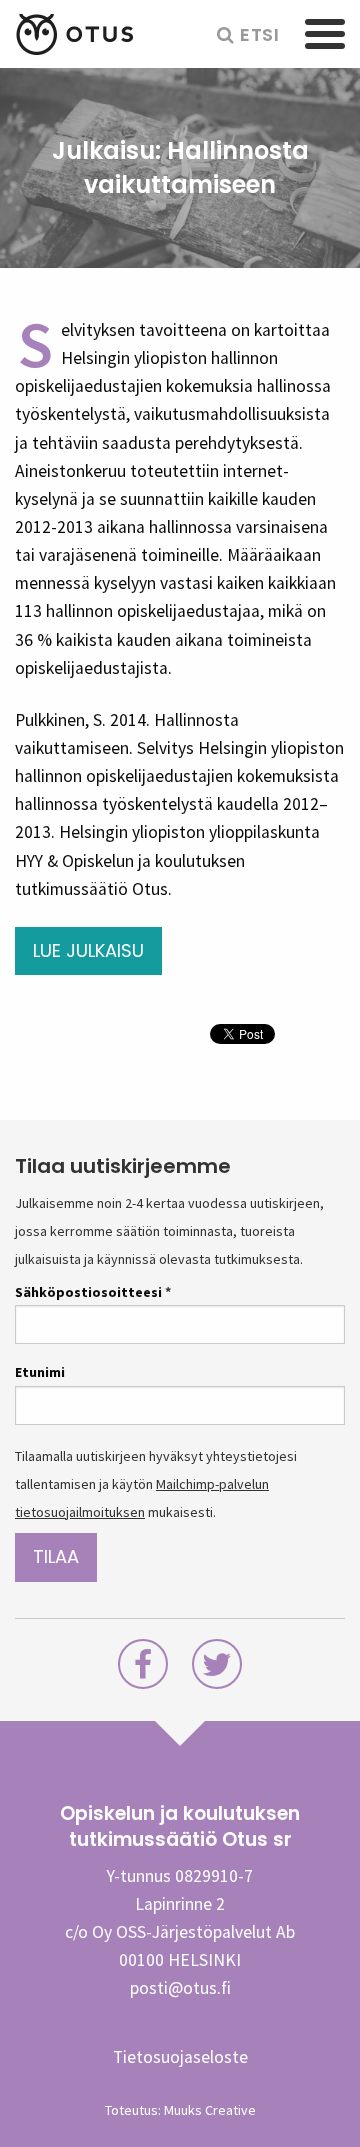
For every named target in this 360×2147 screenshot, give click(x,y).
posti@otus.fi (180, 1988)
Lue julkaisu (88, 950)
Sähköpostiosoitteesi (93, 1292)
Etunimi (40, 1372)
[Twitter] (217, 1670)
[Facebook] (143, 1670)
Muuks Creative (210, 2110)
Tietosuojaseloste (180, 2057)
